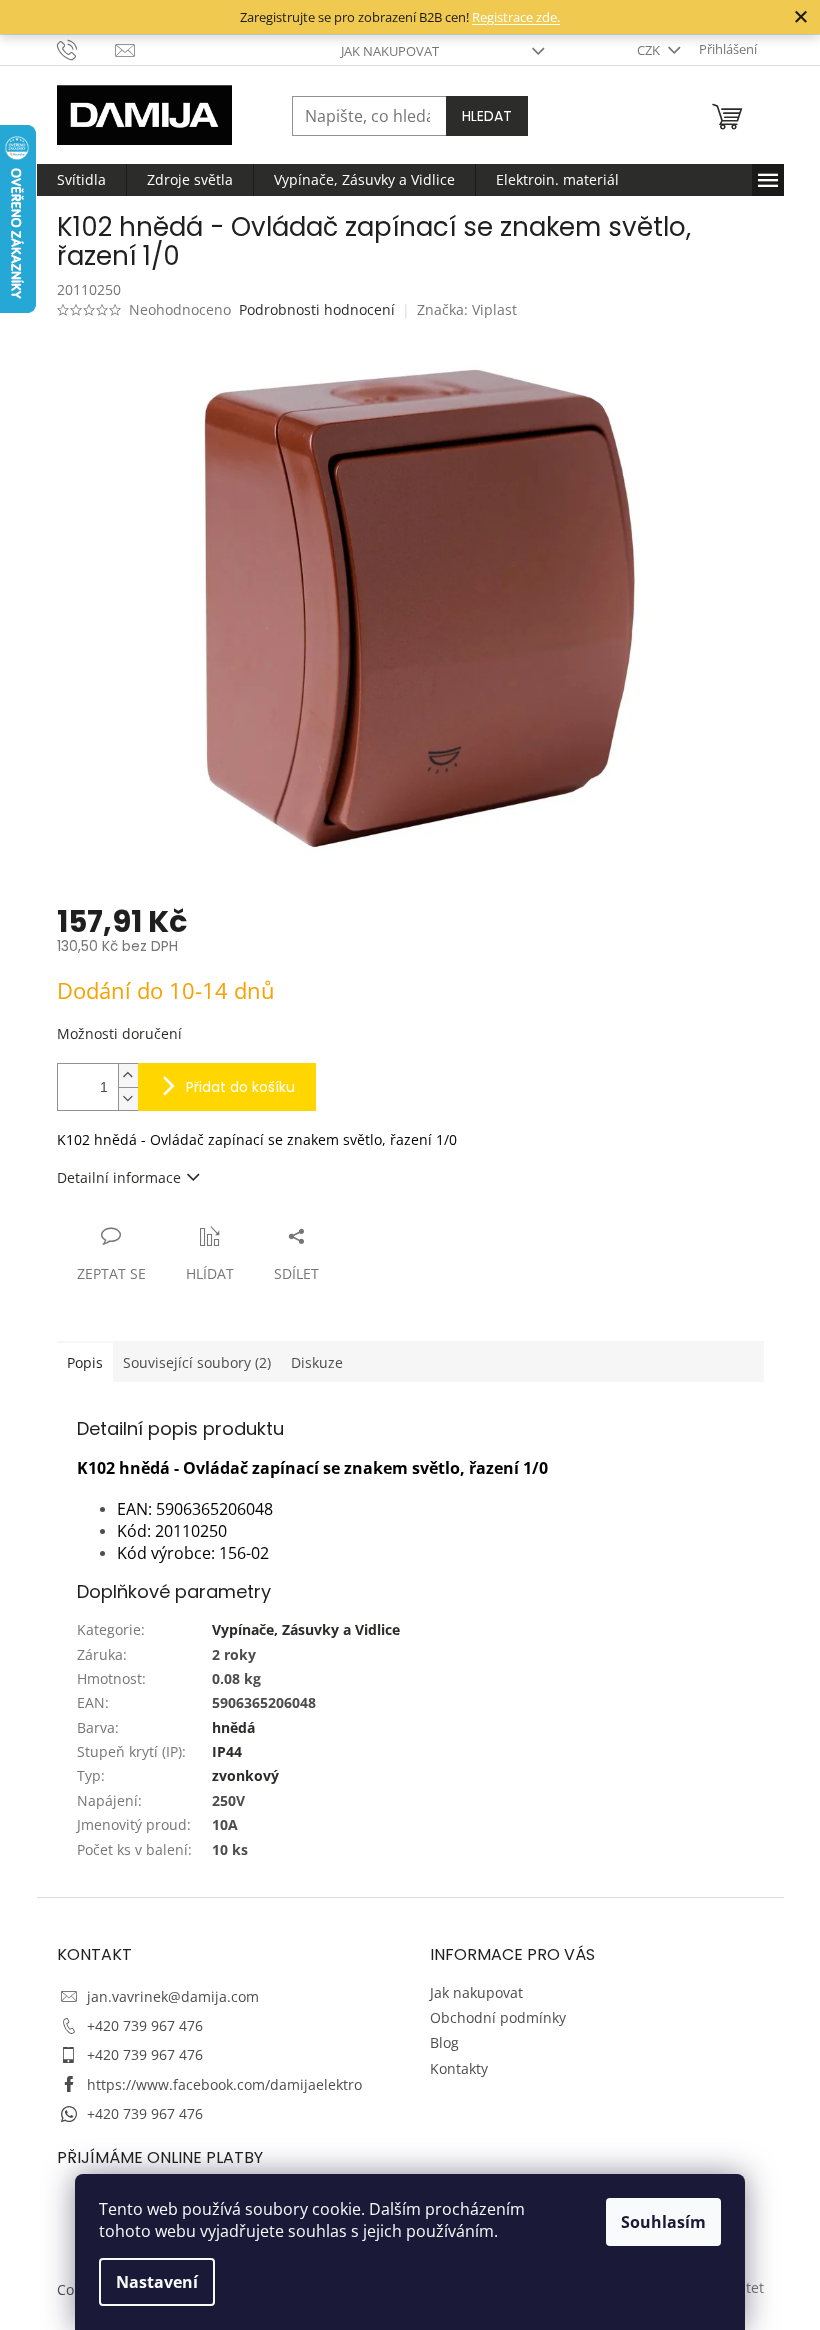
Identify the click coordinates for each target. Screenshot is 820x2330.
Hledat (487, 116)
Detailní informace (119, 1177)
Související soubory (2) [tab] (197, 1362)
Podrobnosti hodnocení (317, 309)
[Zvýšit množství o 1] (128, 1075)
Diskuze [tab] (317, 1362)
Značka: (467, 309)
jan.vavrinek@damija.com (173, 1996)
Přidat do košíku (240, 1087)
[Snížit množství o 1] (128, 1098)
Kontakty (459, 2068)
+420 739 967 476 (145, 2025)
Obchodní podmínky (498, 2017)
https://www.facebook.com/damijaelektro (224, 2084)
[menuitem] (81, 180)
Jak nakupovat (390, 51)
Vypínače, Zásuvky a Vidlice (306, 1629)
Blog (444, 2042)
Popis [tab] (85, 1362)
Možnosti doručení (119, 1033)
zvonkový (245, 1775)
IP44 (227, 1751)
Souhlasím (663, 2222)
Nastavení (157, 2282)
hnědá (233, 1727)
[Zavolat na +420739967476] (86, 48)
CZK (650, 50)
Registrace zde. (516, 17)
